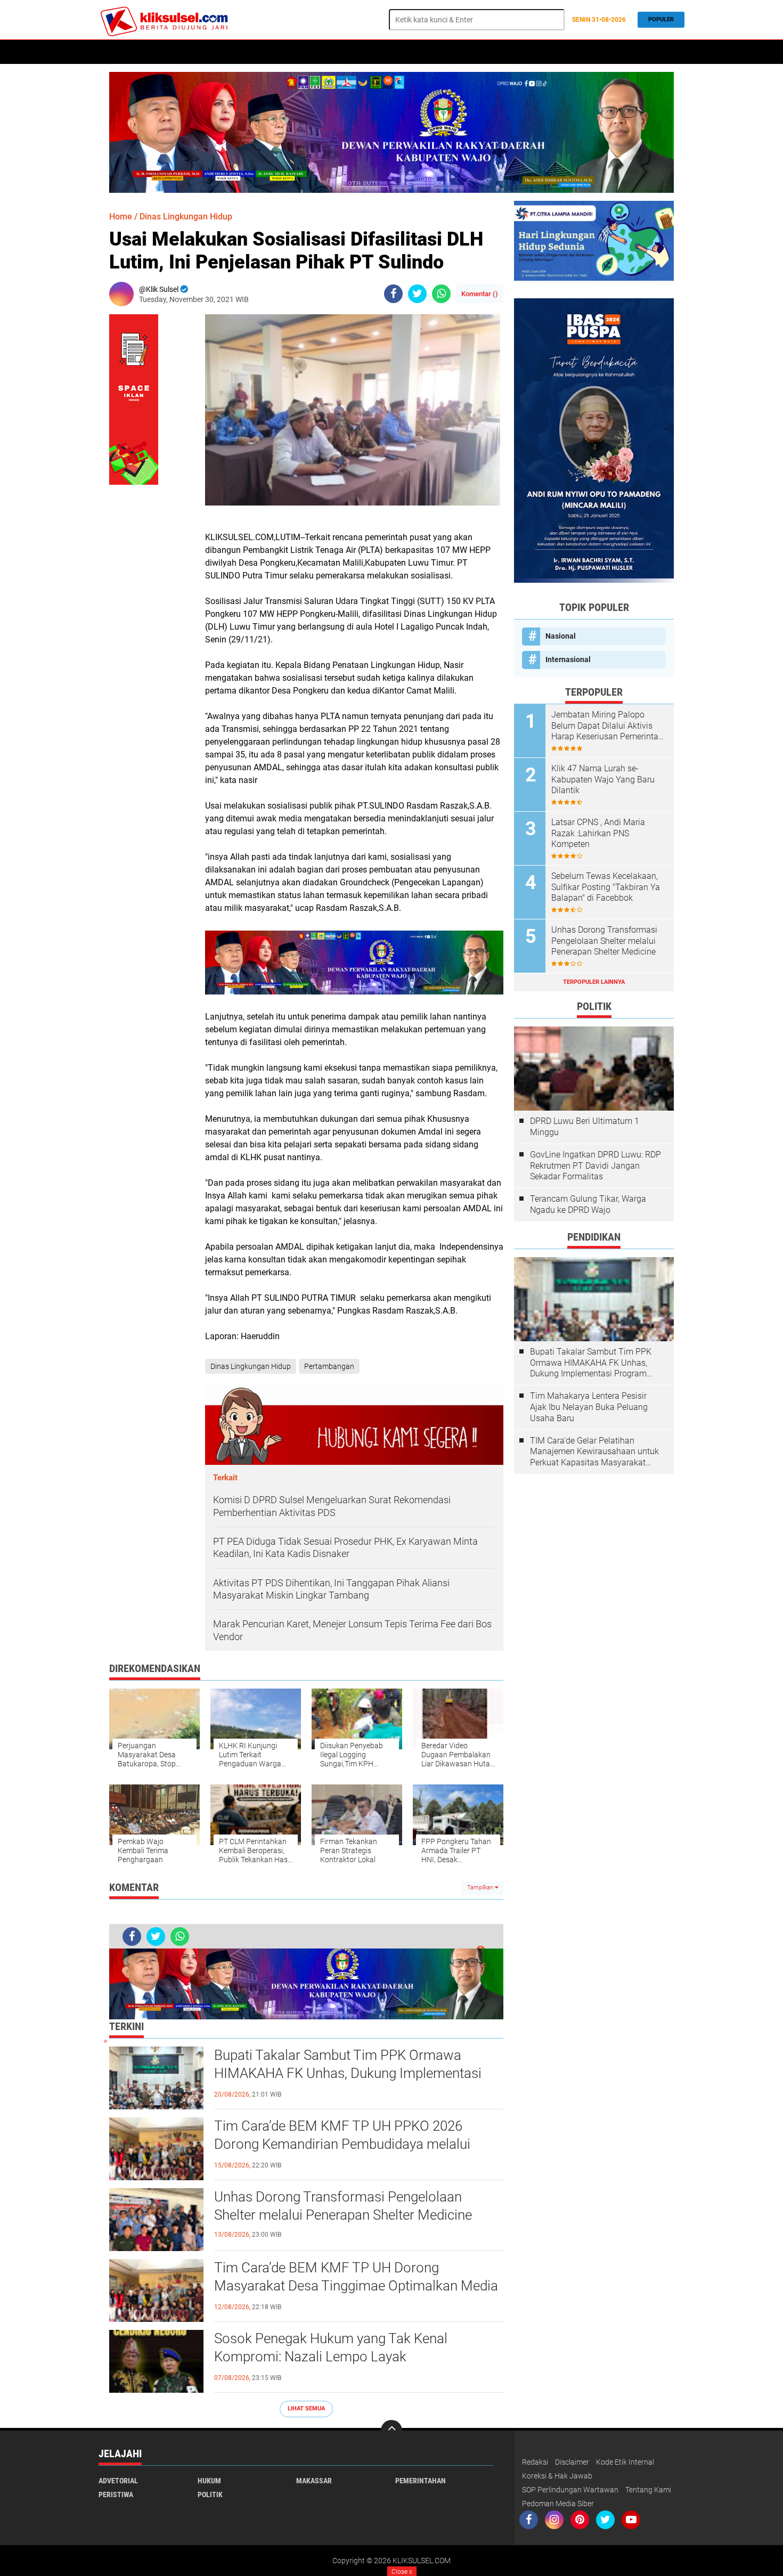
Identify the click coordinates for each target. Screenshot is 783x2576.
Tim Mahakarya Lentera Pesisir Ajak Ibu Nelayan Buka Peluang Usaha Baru (589, 1407)
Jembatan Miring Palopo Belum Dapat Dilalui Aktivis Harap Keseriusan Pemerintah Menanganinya (607, 726)
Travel (430, 52)
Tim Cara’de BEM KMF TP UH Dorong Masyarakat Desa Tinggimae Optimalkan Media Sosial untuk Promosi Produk (356, 2286)
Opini (397, 52)
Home (113, 52)
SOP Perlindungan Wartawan (570, 2490)
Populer (661, 19)
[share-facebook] (393, 294)
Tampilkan (481, 1888)
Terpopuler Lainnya (594, 982)
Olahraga (359, 52)
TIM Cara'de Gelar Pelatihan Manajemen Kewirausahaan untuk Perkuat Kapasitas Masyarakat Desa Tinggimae (594, 1452)
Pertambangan (329, 1366)
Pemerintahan (421, 2481)
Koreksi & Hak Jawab (557, 2476)
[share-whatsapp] (441, 294)
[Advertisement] (594, 1642)
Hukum (184, 52)
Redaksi (535, 2462)
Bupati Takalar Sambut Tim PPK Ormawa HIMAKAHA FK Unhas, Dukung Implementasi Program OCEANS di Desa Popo (348, 2073)
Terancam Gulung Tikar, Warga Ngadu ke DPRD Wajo (588, 1204)
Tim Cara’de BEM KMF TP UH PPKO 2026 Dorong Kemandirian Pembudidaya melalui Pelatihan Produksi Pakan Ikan (342, 2144)
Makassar (314, 2481)
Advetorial (118, 2481)
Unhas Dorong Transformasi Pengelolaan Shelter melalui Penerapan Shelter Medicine (343, 2206)
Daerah (317, 52)
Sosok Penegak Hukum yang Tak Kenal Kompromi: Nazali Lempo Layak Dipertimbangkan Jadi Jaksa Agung (331, 2357)
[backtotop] (391, 2431)
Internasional (568, 659)
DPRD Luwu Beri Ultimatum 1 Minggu (585, 1127)
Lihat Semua (306, 2408)
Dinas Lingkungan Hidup (186, 217)
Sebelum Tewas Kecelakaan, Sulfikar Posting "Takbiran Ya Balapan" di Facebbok (606, 887)
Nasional (561, 636)
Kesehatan (226, 52)
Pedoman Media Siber (558, 2504)
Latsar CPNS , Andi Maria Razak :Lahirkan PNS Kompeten (598, 833)
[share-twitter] (417, 294)
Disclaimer (572, 2462)
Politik (147, 52)
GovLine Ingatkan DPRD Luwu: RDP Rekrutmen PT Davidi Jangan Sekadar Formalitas (596, 1166)
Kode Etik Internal (625, 2462)
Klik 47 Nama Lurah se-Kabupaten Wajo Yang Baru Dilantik (603, 780)
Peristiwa (275, 52)
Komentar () (480, 294)
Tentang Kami (648, 2490)
